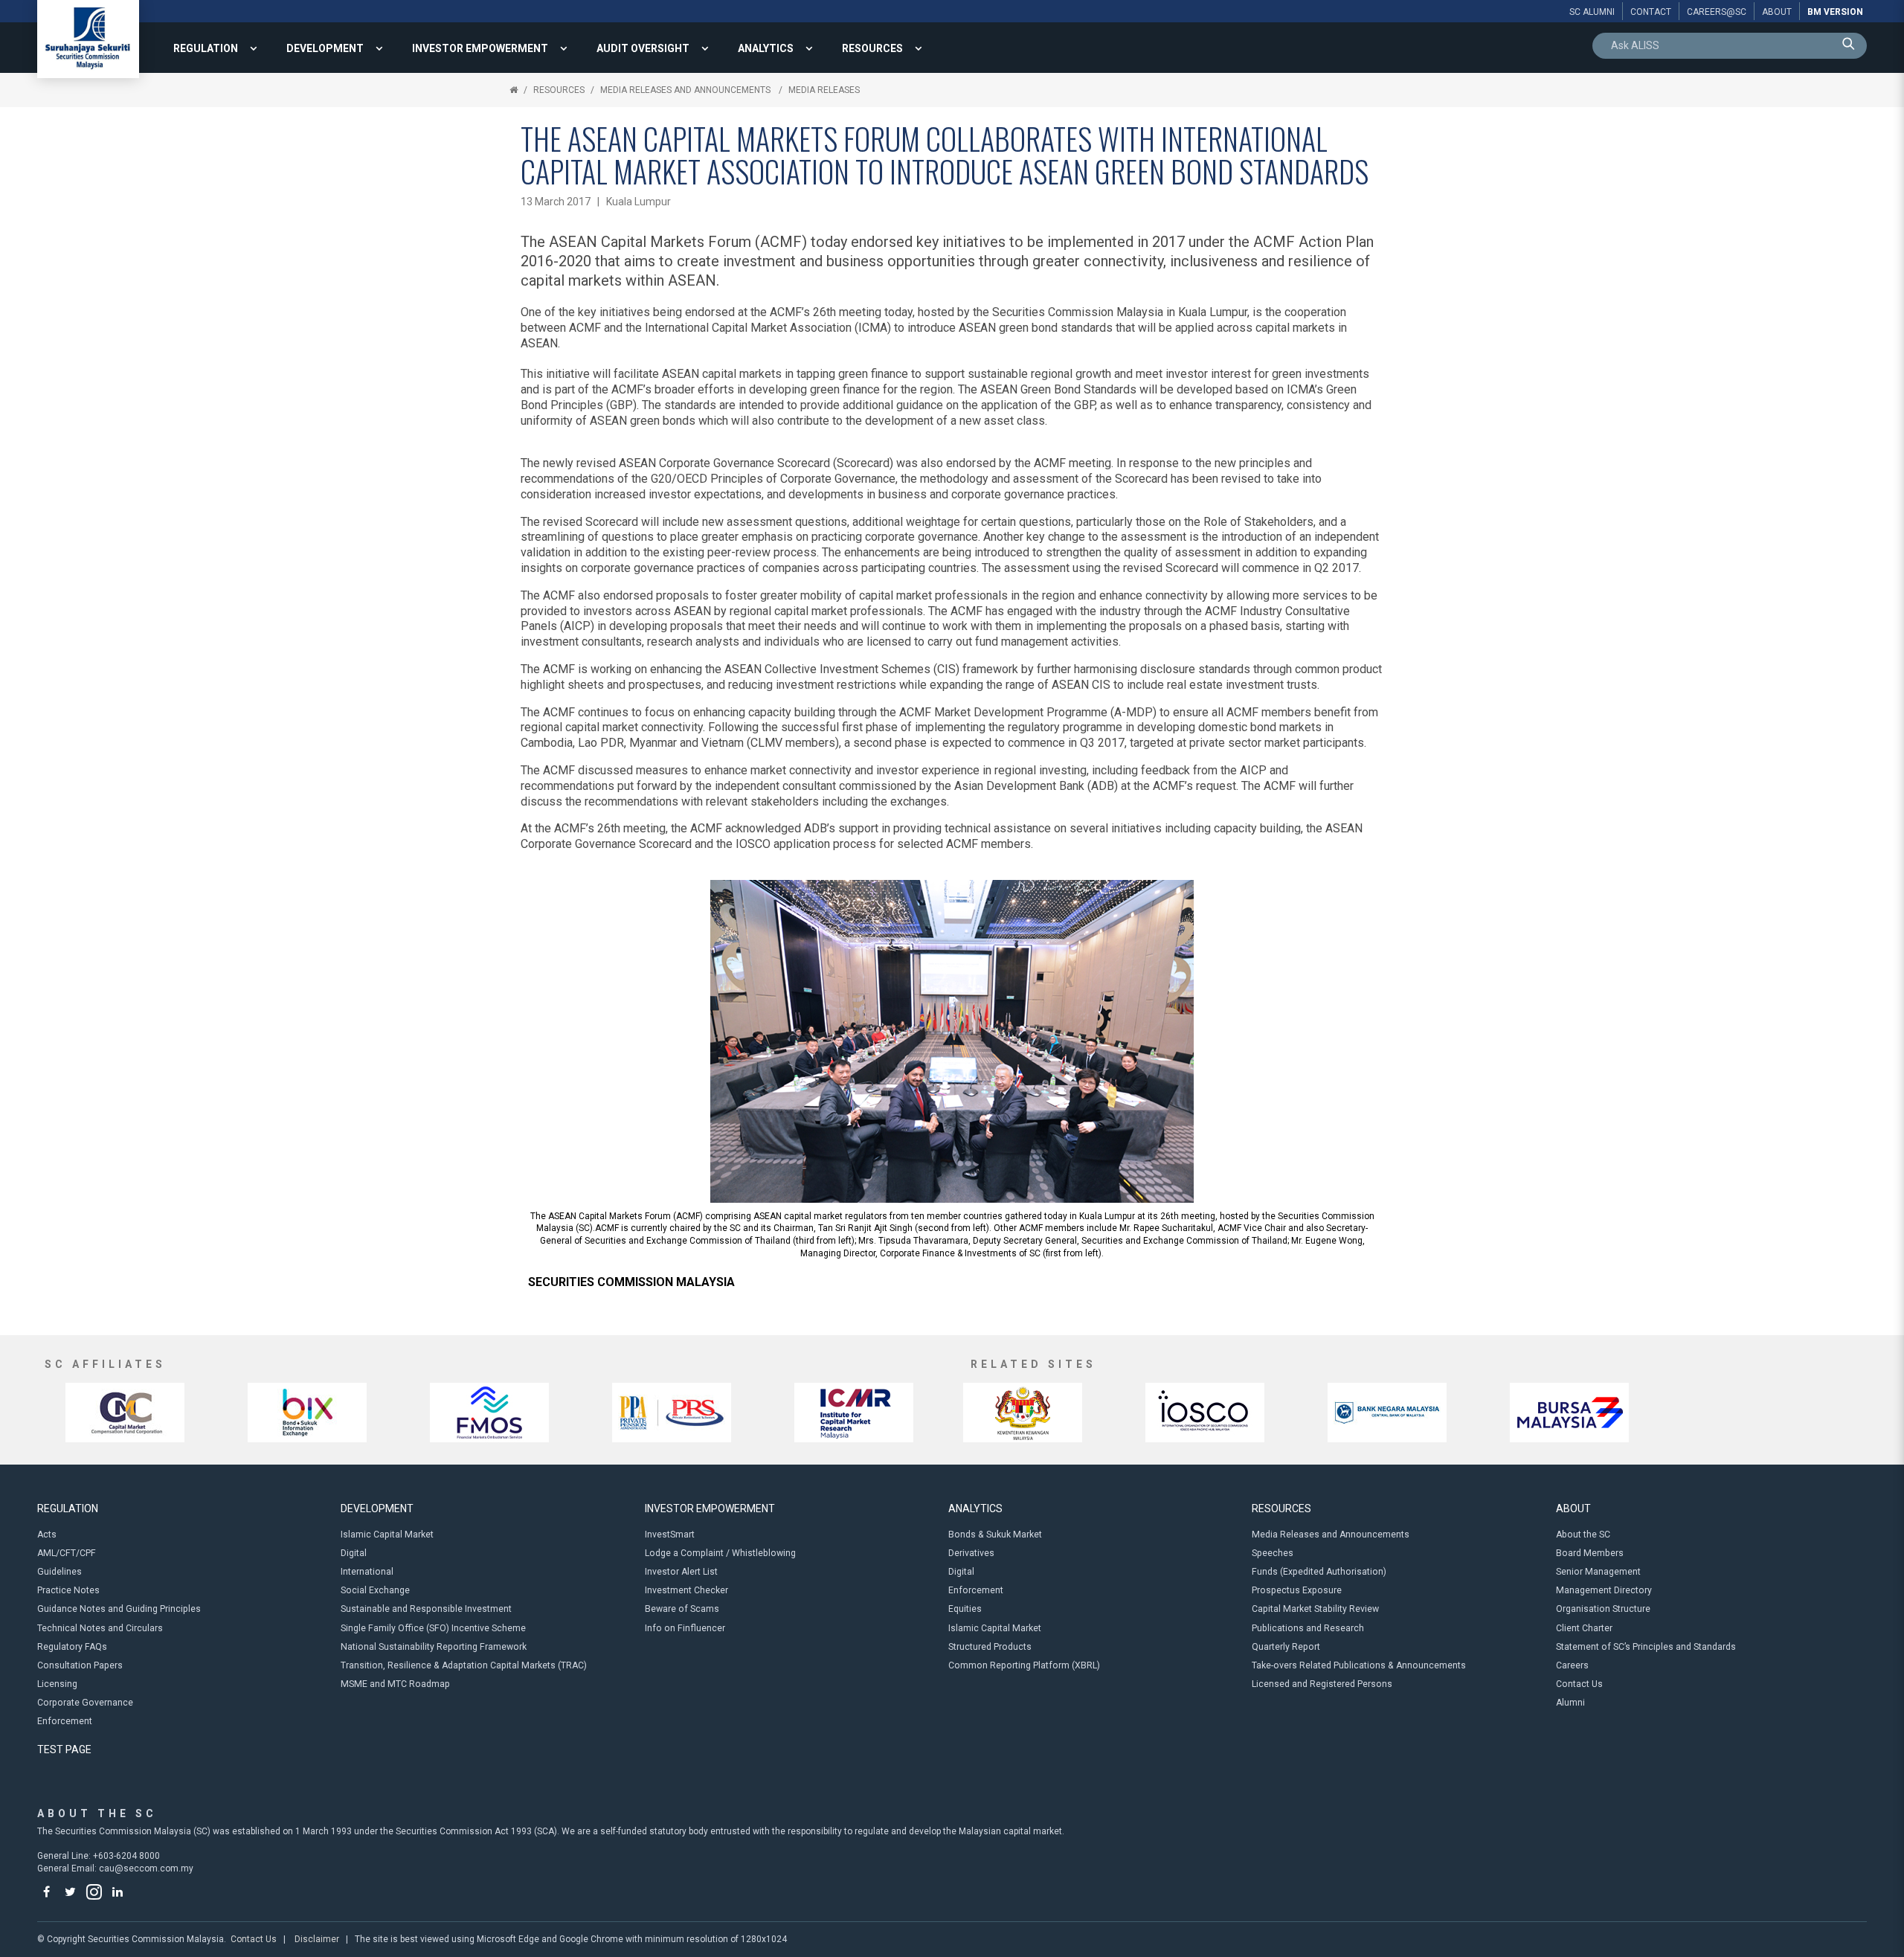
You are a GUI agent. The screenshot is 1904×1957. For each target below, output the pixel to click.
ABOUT (1573, 1508)
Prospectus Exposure (1297, 1590)
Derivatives (971, 1553)
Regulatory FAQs (72, 1647)
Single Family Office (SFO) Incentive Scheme (433, 1628)
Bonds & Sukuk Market (995, 1535)
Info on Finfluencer (685, 1628)
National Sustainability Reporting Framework (434, 1647)
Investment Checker (686, 1590)
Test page (64, 1749)
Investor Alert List (681, 1572)
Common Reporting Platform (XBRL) (1024, 1665)
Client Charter (1584, 1628)
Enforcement (65, 1721)
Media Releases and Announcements (686, 90)
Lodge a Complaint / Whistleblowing (720, 1553)
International (367, 1572)
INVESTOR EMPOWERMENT (480, 48)
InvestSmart (670, 1535)
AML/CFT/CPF (67, 1553)
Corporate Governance (85, 1703)
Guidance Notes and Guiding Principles (119, 1609)
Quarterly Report (1286, 1647)
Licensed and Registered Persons (1322, 1684)
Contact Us (1579, 1684)
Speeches (1273, 1553)
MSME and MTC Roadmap (395, 1684)
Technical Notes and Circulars (100, 1628)
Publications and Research (1308, 1628)
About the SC (1583, 1535)
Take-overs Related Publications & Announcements (1359, 1665)
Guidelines (59, 1572)
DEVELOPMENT (325, 48)
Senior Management (1598, 1572)
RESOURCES (872, 48)
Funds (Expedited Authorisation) (1319, 1572)
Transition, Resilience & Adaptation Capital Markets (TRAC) (464, 1665)
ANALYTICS (766, 48)
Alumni (1570, 1703)
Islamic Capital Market (387, 1535)
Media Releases (824, 90)
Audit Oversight (643, 48)
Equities (965, 1609)
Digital (354, 1553)
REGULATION (206, 48)
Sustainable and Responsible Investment (426, 1609)
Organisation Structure (1603, 1609)
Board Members (1590, 1553)
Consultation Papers (80, 1665)
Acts (47, 1535)
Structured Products (990, 1647)
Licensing (57, 1684)
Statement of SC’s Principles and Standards (1646, 1647)
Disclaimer (317, 1939)
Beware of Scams (682, 1609)
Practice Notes (68, 1590)
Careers (1572, 1665)
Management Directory (1604, 1590)
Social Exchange (375, 1590)
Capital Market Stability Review (1315, 1609)
